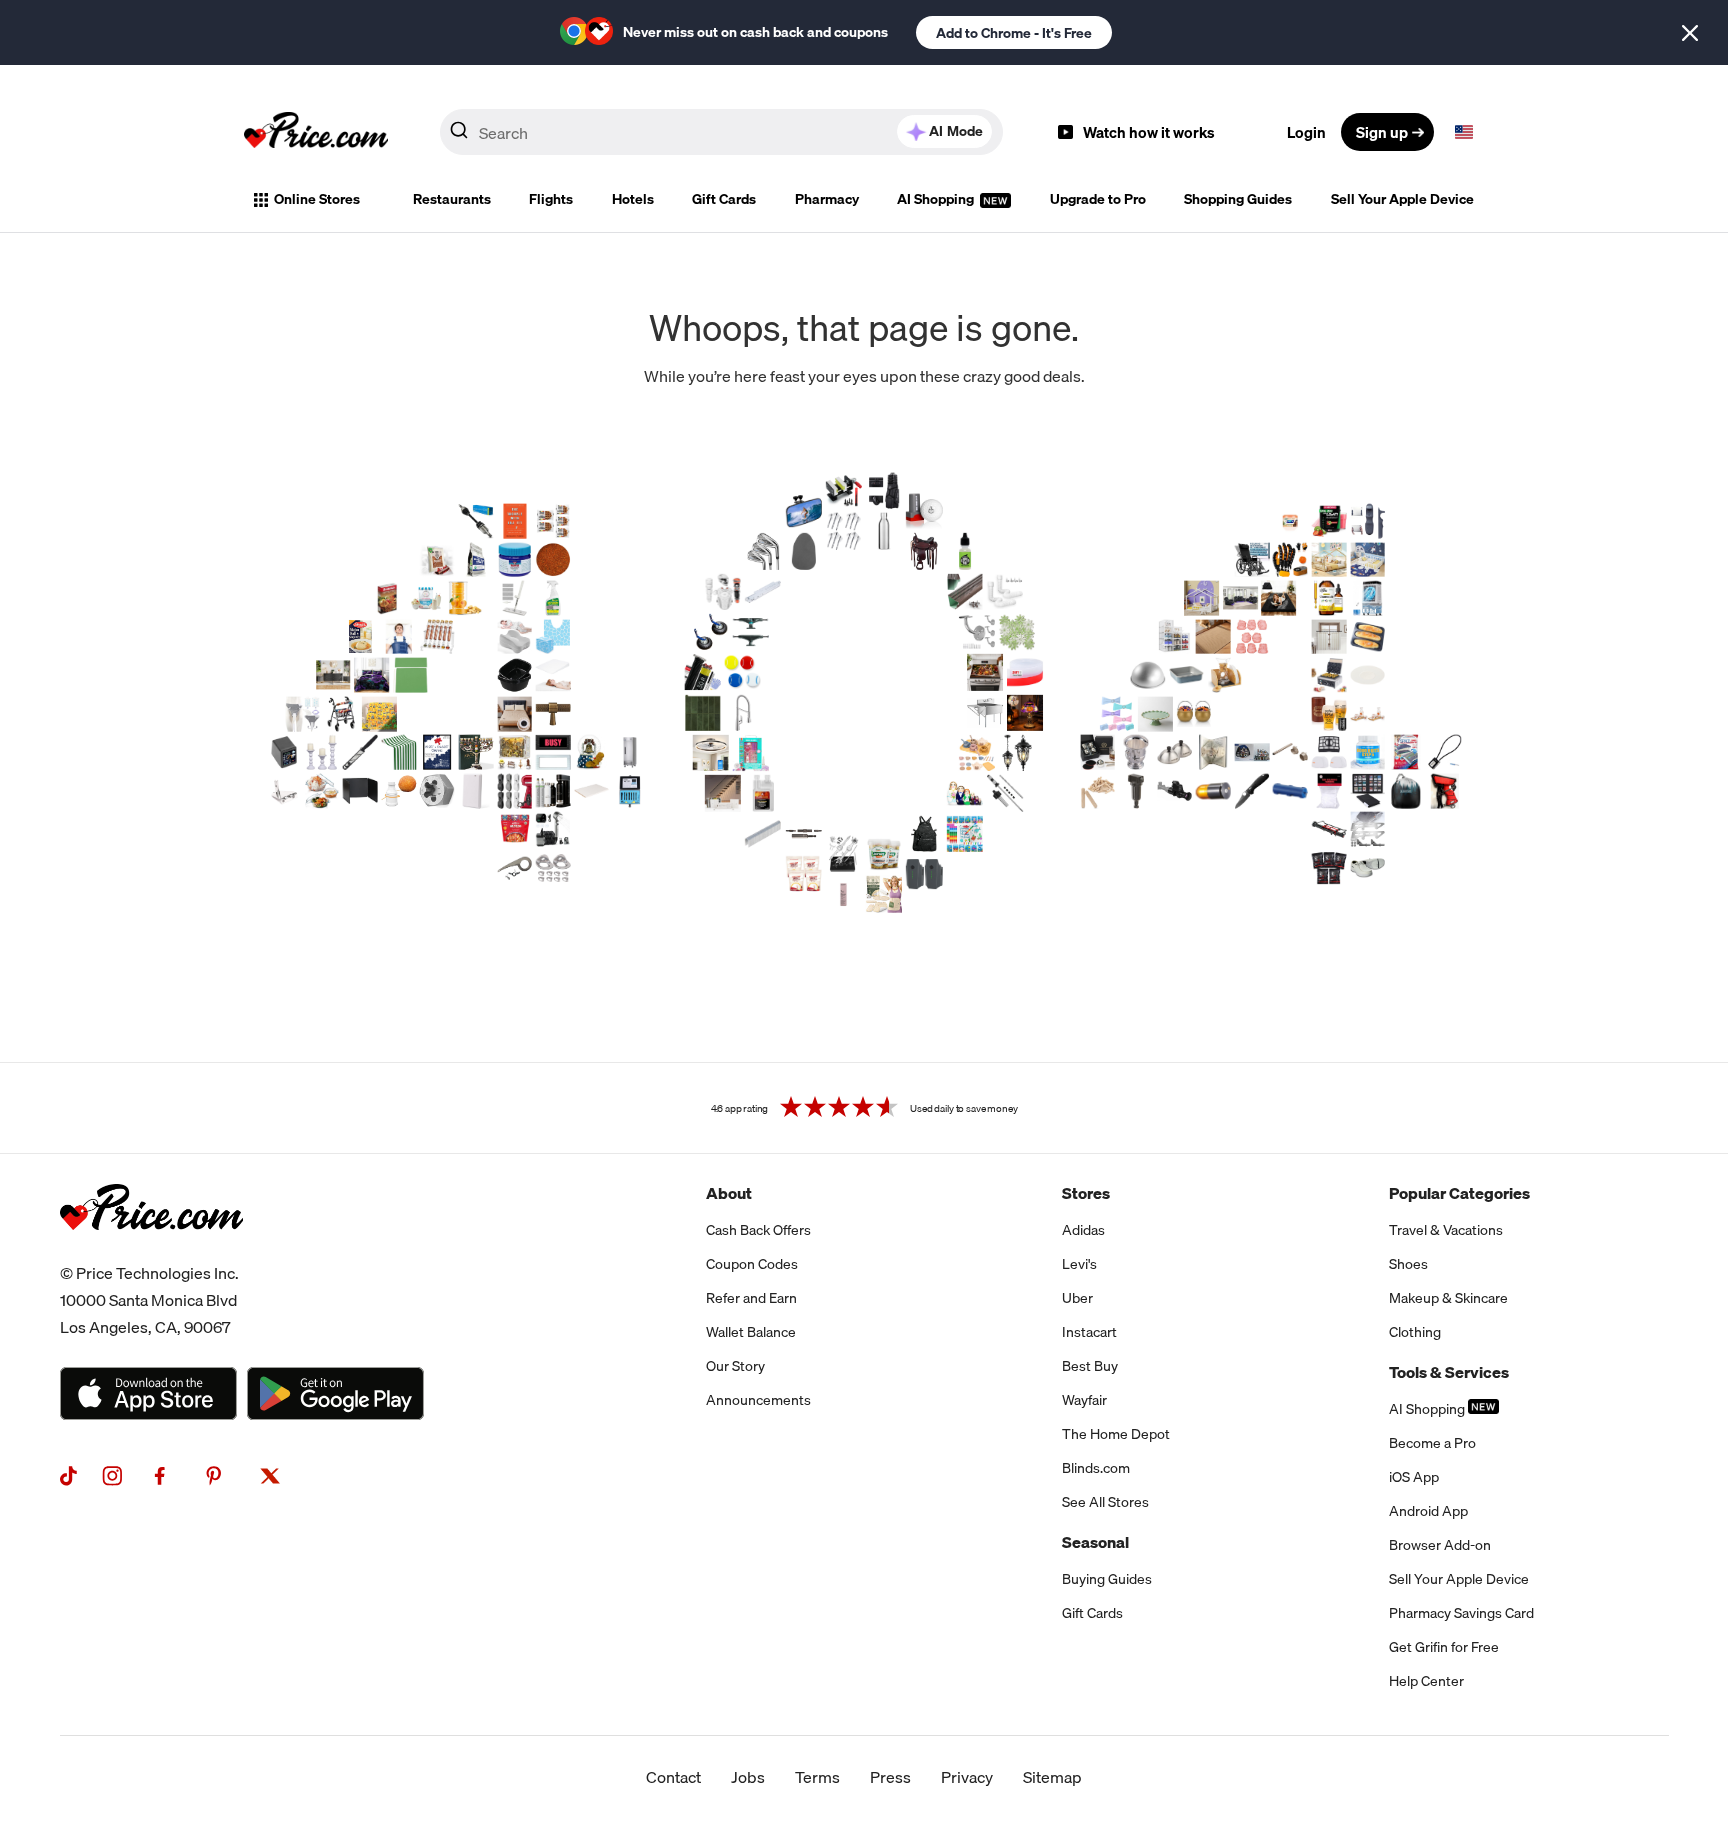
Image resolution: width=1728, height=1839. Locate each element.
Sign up (1382, 132)
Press (890, 1777)
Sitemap (1052, 1777)
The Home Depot (1116, 1434)
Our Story (735, 1366)
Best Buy (1090, 1366)
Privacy (967, 1777)
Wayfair (1084, 1400)
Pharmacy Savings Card (1461, 1613)
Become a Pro (1432, 1443)
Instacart (1089, 1332)
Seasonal (1095, 1542)
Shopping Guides (1238, 199)
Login (1306, 132)
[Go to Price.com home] (316, 132)
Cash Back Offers (758, 1230)
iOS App (1414, 1477)
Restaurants (452, 199)
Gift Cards (724, 199)
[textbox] (1464, 132)
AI (956, 131)
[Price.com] (151, 1252)
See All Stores (1105, 1502)
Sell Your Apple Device (1402, 199)
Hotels (633, 199)
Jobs (748, 1777)
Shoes (1408, 1264)
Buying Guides (1107, 1579)
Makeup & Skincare (1448, 1298)
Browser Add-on (1440, 1545)
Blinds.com (1096, 1468)
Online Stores (317, 199)
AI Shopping (937, 199)
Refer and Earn (751, 1298)
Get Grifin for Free (1444, 1647)
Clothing (1415, 1332)
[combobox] (721, 132)
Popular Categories (1459, 1193)
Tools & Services (1449, 1372)
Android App (1428, 1511)
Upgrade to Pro (1098, 199)
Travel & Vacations (1446, 1230)
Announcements (758, 1400)
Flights (551, 199)
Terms (817, 1777)
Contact (673, 1777)
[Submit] (459, 136)
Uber (1077, 1298)
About (729, 1193)
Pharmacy (827, 199)
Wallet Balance (751, 1332)
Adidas (1083, 1230)
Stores (1086, 1193)
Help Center (1426, 1681)
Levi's (1079, 1264)
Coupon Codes (752, 1264)
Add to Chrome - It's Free (1014, 33)
